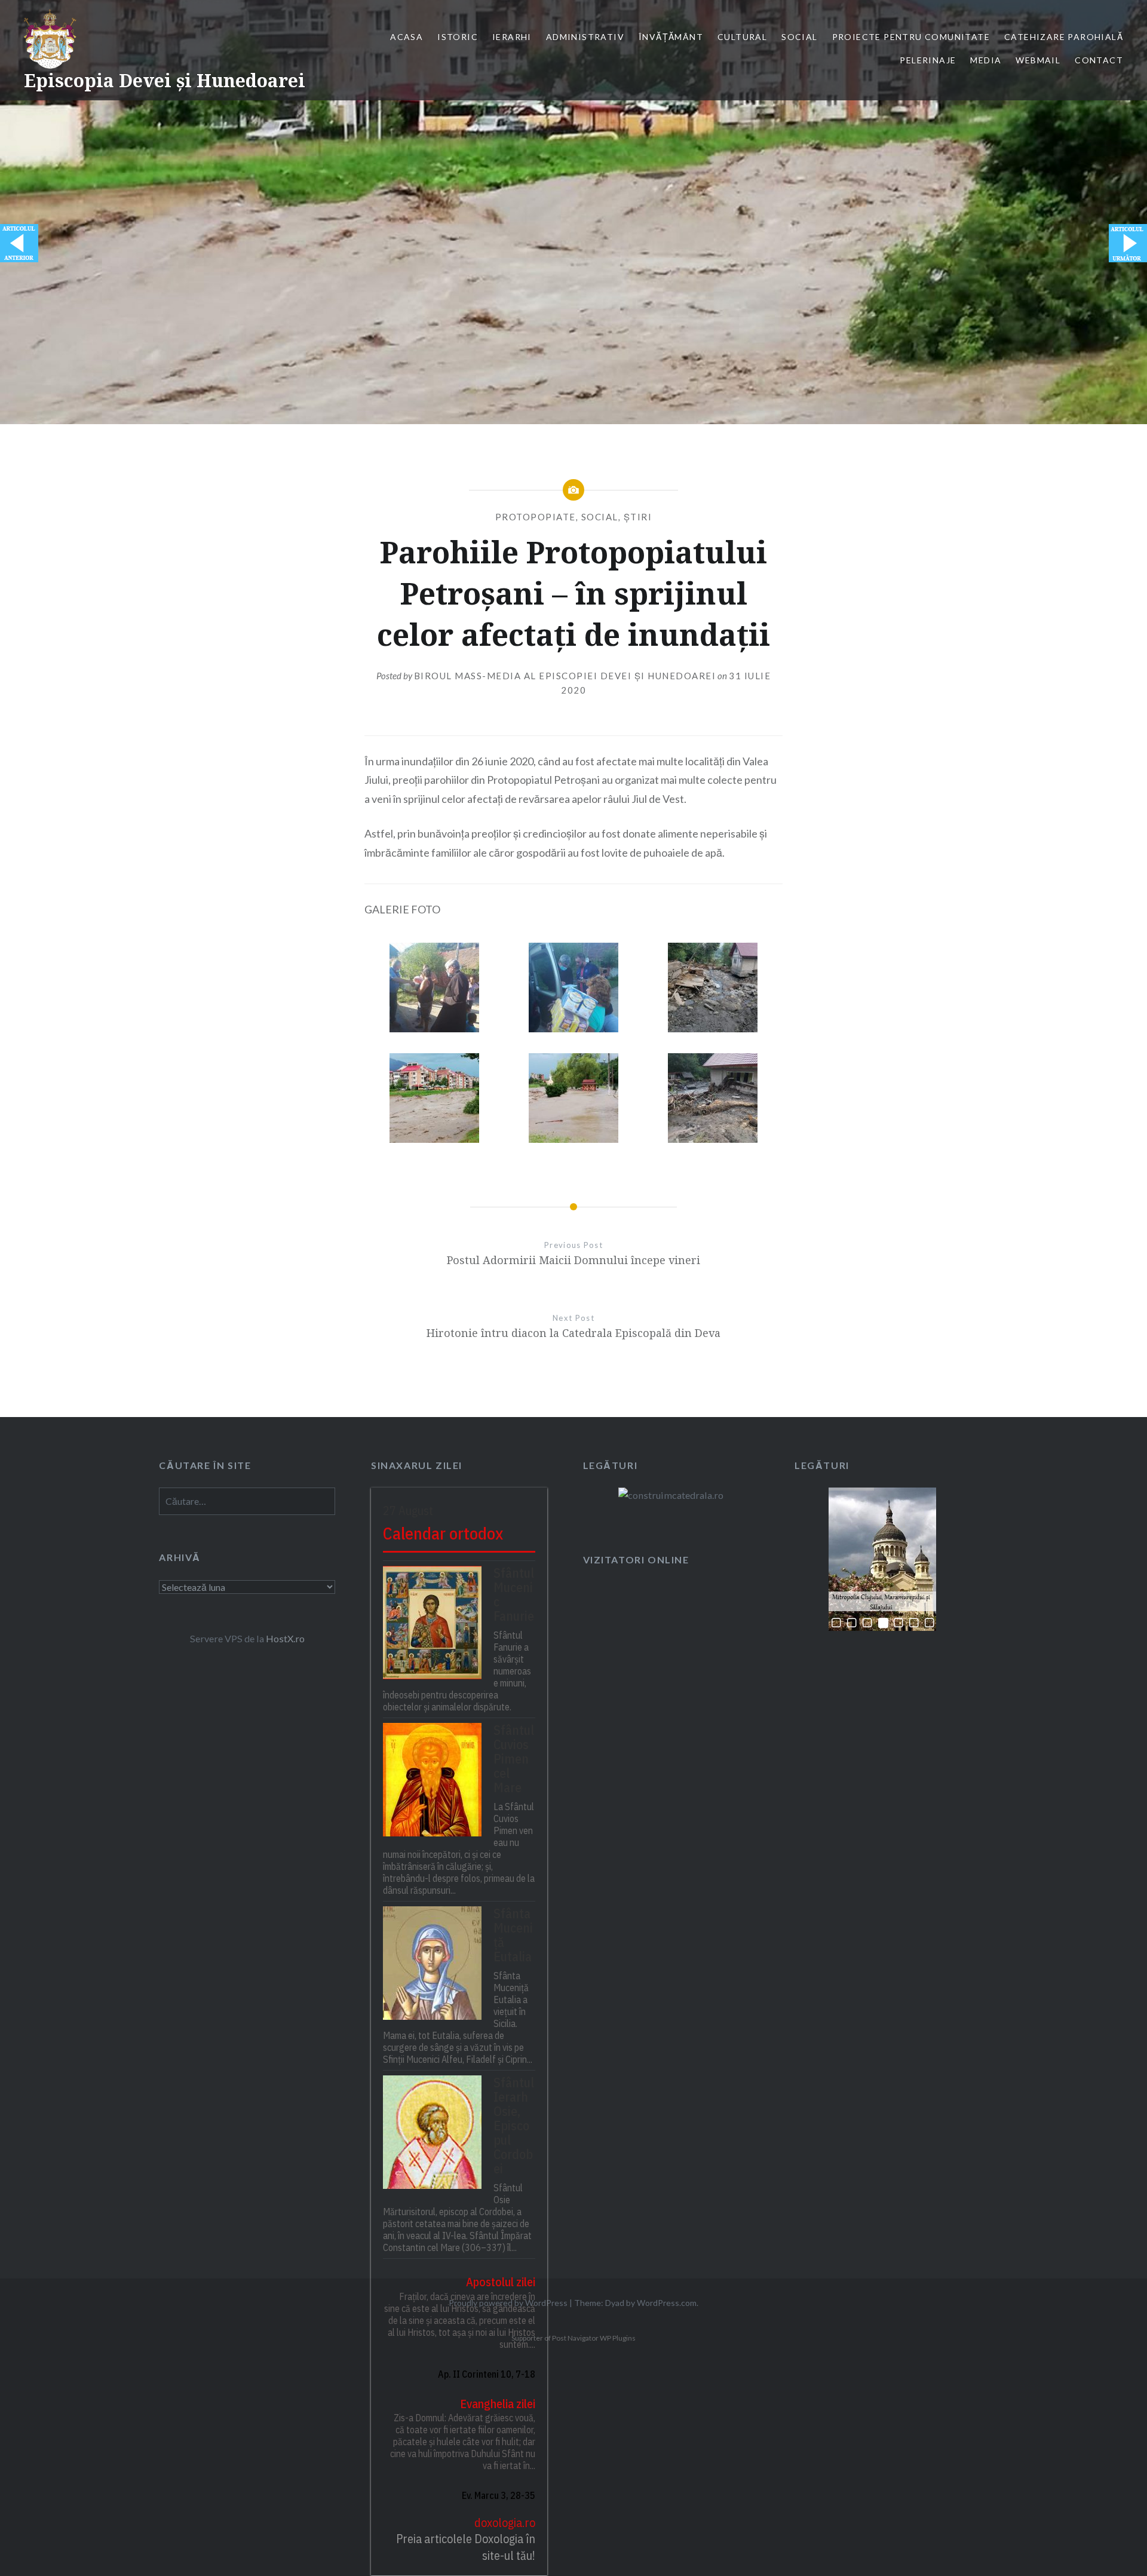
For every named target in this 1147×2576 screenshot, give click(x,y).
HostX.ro (285, 1638)
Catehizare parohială (1064, 37)
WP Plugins (617, 2338)
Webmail (1038, 60)
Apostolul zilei (501, 2282)
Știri (638, 517)
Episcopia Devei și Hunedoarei (165, 80)
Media (986, 60)
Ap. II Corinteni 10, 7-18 (487, 2374)
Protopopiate (536, 517)
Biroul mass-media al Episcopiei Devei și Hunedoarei (565, 676)
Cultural (742, 37)
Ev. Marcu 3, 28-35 (499, 2495)
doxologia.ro (505, 2523)
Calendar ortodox (443, 1533)
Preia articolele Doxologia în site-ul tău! (466, 2547)
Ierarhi (512, 37)
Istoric (458, 37)
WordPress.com (667, 2303)
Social (799, 37)
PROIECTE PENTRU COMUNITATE (911, 37)
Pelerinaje (928, 60)
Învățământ (671, 37)
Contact (1099, 60)
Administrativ (585, 37)
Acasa (407, 37)
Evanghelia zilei (498, 2404)
